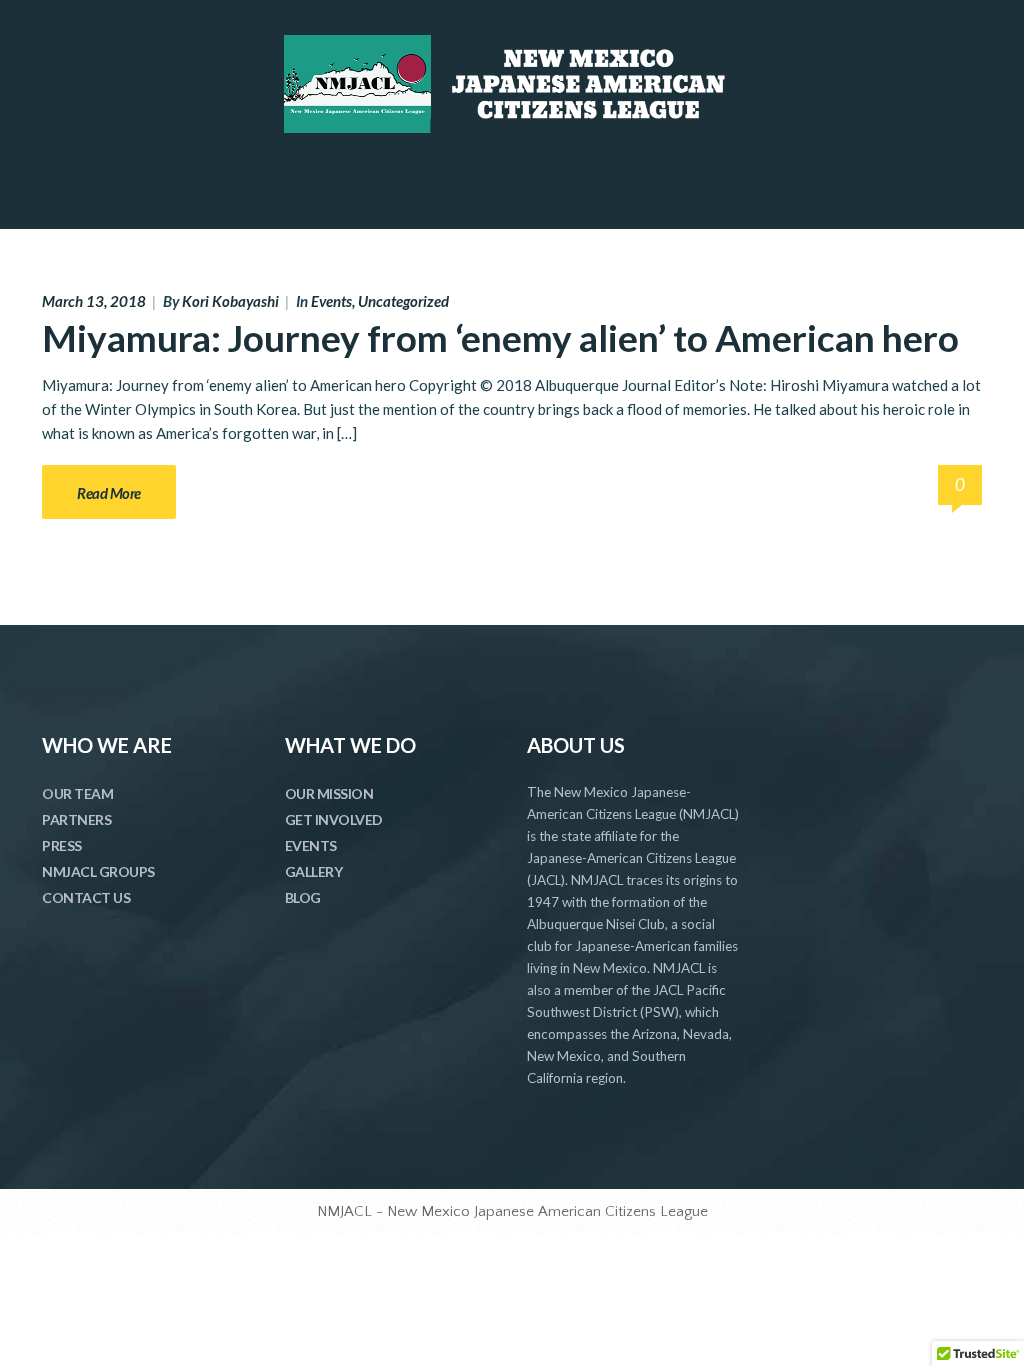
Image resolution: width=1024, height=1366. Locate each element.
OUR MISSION (329, 793)
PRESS (62, 845)
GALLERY (314, 871)
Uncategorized (403, 301)
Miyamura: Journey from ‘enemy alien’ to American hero (500, 337)
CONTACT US (86, 897)
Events (331, 301)
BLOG (303, 897)
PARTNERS (76, 819)
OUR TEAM (77, 793)
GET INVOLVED (334, 819)
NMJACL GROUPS (98, 871)
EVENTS (311, 845)
